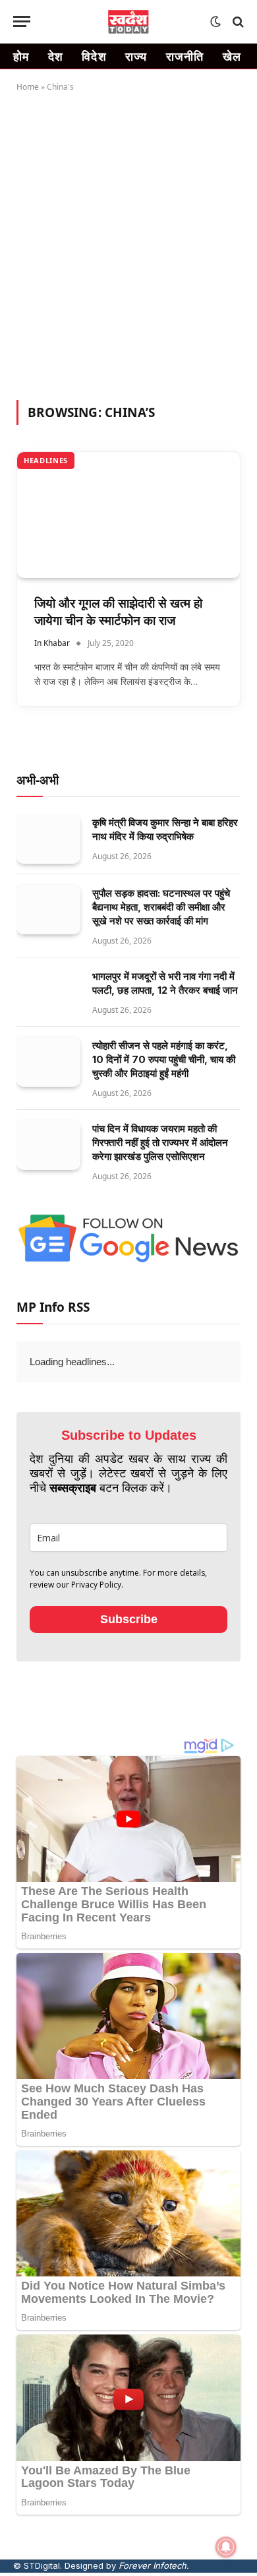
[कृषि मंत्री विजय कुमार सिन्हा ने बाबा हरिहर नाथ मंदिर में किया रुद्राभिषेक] (48, 839)
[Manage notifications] (226, 2547)
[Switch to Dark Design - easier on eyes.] (215, 22)
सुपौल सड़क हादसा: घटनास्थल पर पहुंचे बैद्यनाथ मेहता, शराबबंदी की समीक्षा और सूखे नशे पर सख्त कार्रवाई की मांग (161, 907)
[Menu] (22, 21)
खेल (232, 56)
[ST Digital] (129, 22)
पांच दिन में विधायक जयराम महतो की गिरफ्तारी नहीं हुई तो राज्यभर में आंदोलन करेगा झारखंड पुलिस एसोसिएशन (160, 1143)
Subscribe (129, 1619)
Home (28, 87)
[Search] (237, 21)
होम (21, 56)
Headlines (46, 460)
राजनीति (185, 56)
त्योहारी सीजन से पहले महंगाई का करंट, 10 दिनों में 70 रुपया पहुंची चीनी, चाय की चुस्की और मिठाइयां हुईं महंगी (164, 1059)
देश (56, 56)
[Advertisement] (128, 243)
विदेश (94, 56)
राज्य (136, 56)
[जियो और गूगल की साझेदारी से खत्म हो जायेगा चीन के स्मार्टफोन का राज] (128, 515)
